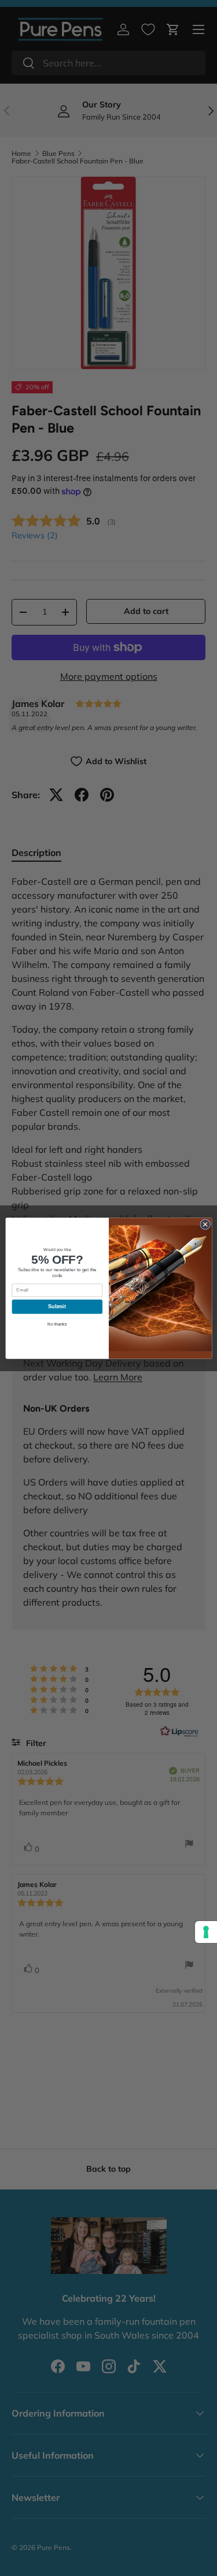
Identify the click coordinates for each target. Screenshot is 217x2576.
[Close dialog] (205, 1224)
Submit (57, 1306)
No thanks (57, 1324)
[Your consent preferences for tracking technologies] (206, 1932)
